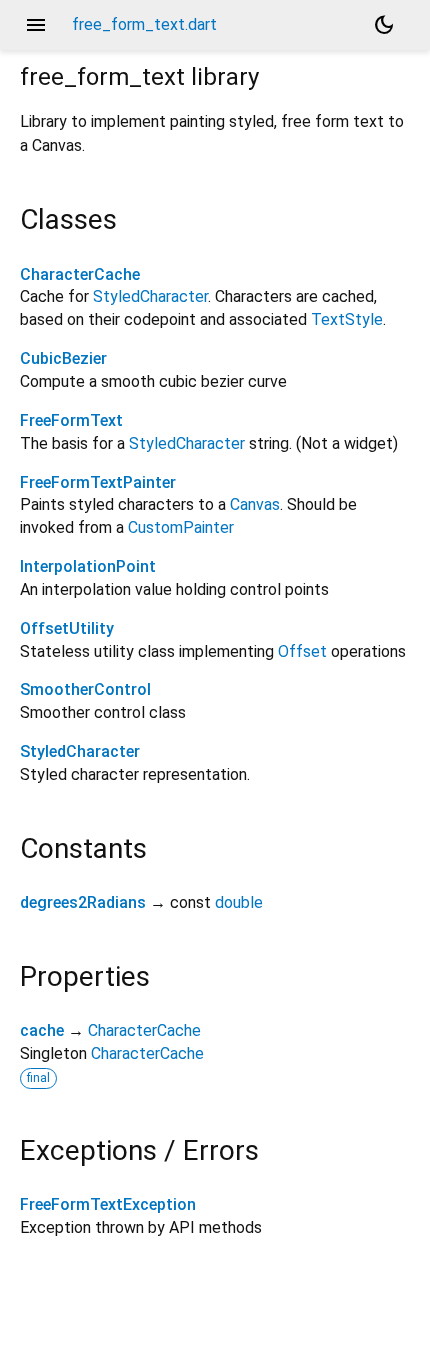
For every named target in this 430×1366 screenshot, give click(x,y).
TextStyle (347, 319)
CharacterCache (80, 274)
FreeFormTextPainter (98, 482)
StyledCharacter (150, 296)
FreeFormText (71, 420)
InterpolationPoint (88, 566)
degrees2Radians (83, 902)
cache (42, 1030)
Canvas (255, 504)
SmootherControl (85, 689)
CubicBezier (63, 358)
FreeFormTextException (108, 1204)
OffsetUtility (67, 628)
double (239, 902)
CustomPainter (181, 527)
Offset (302, 651)
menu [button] (36, 25)
